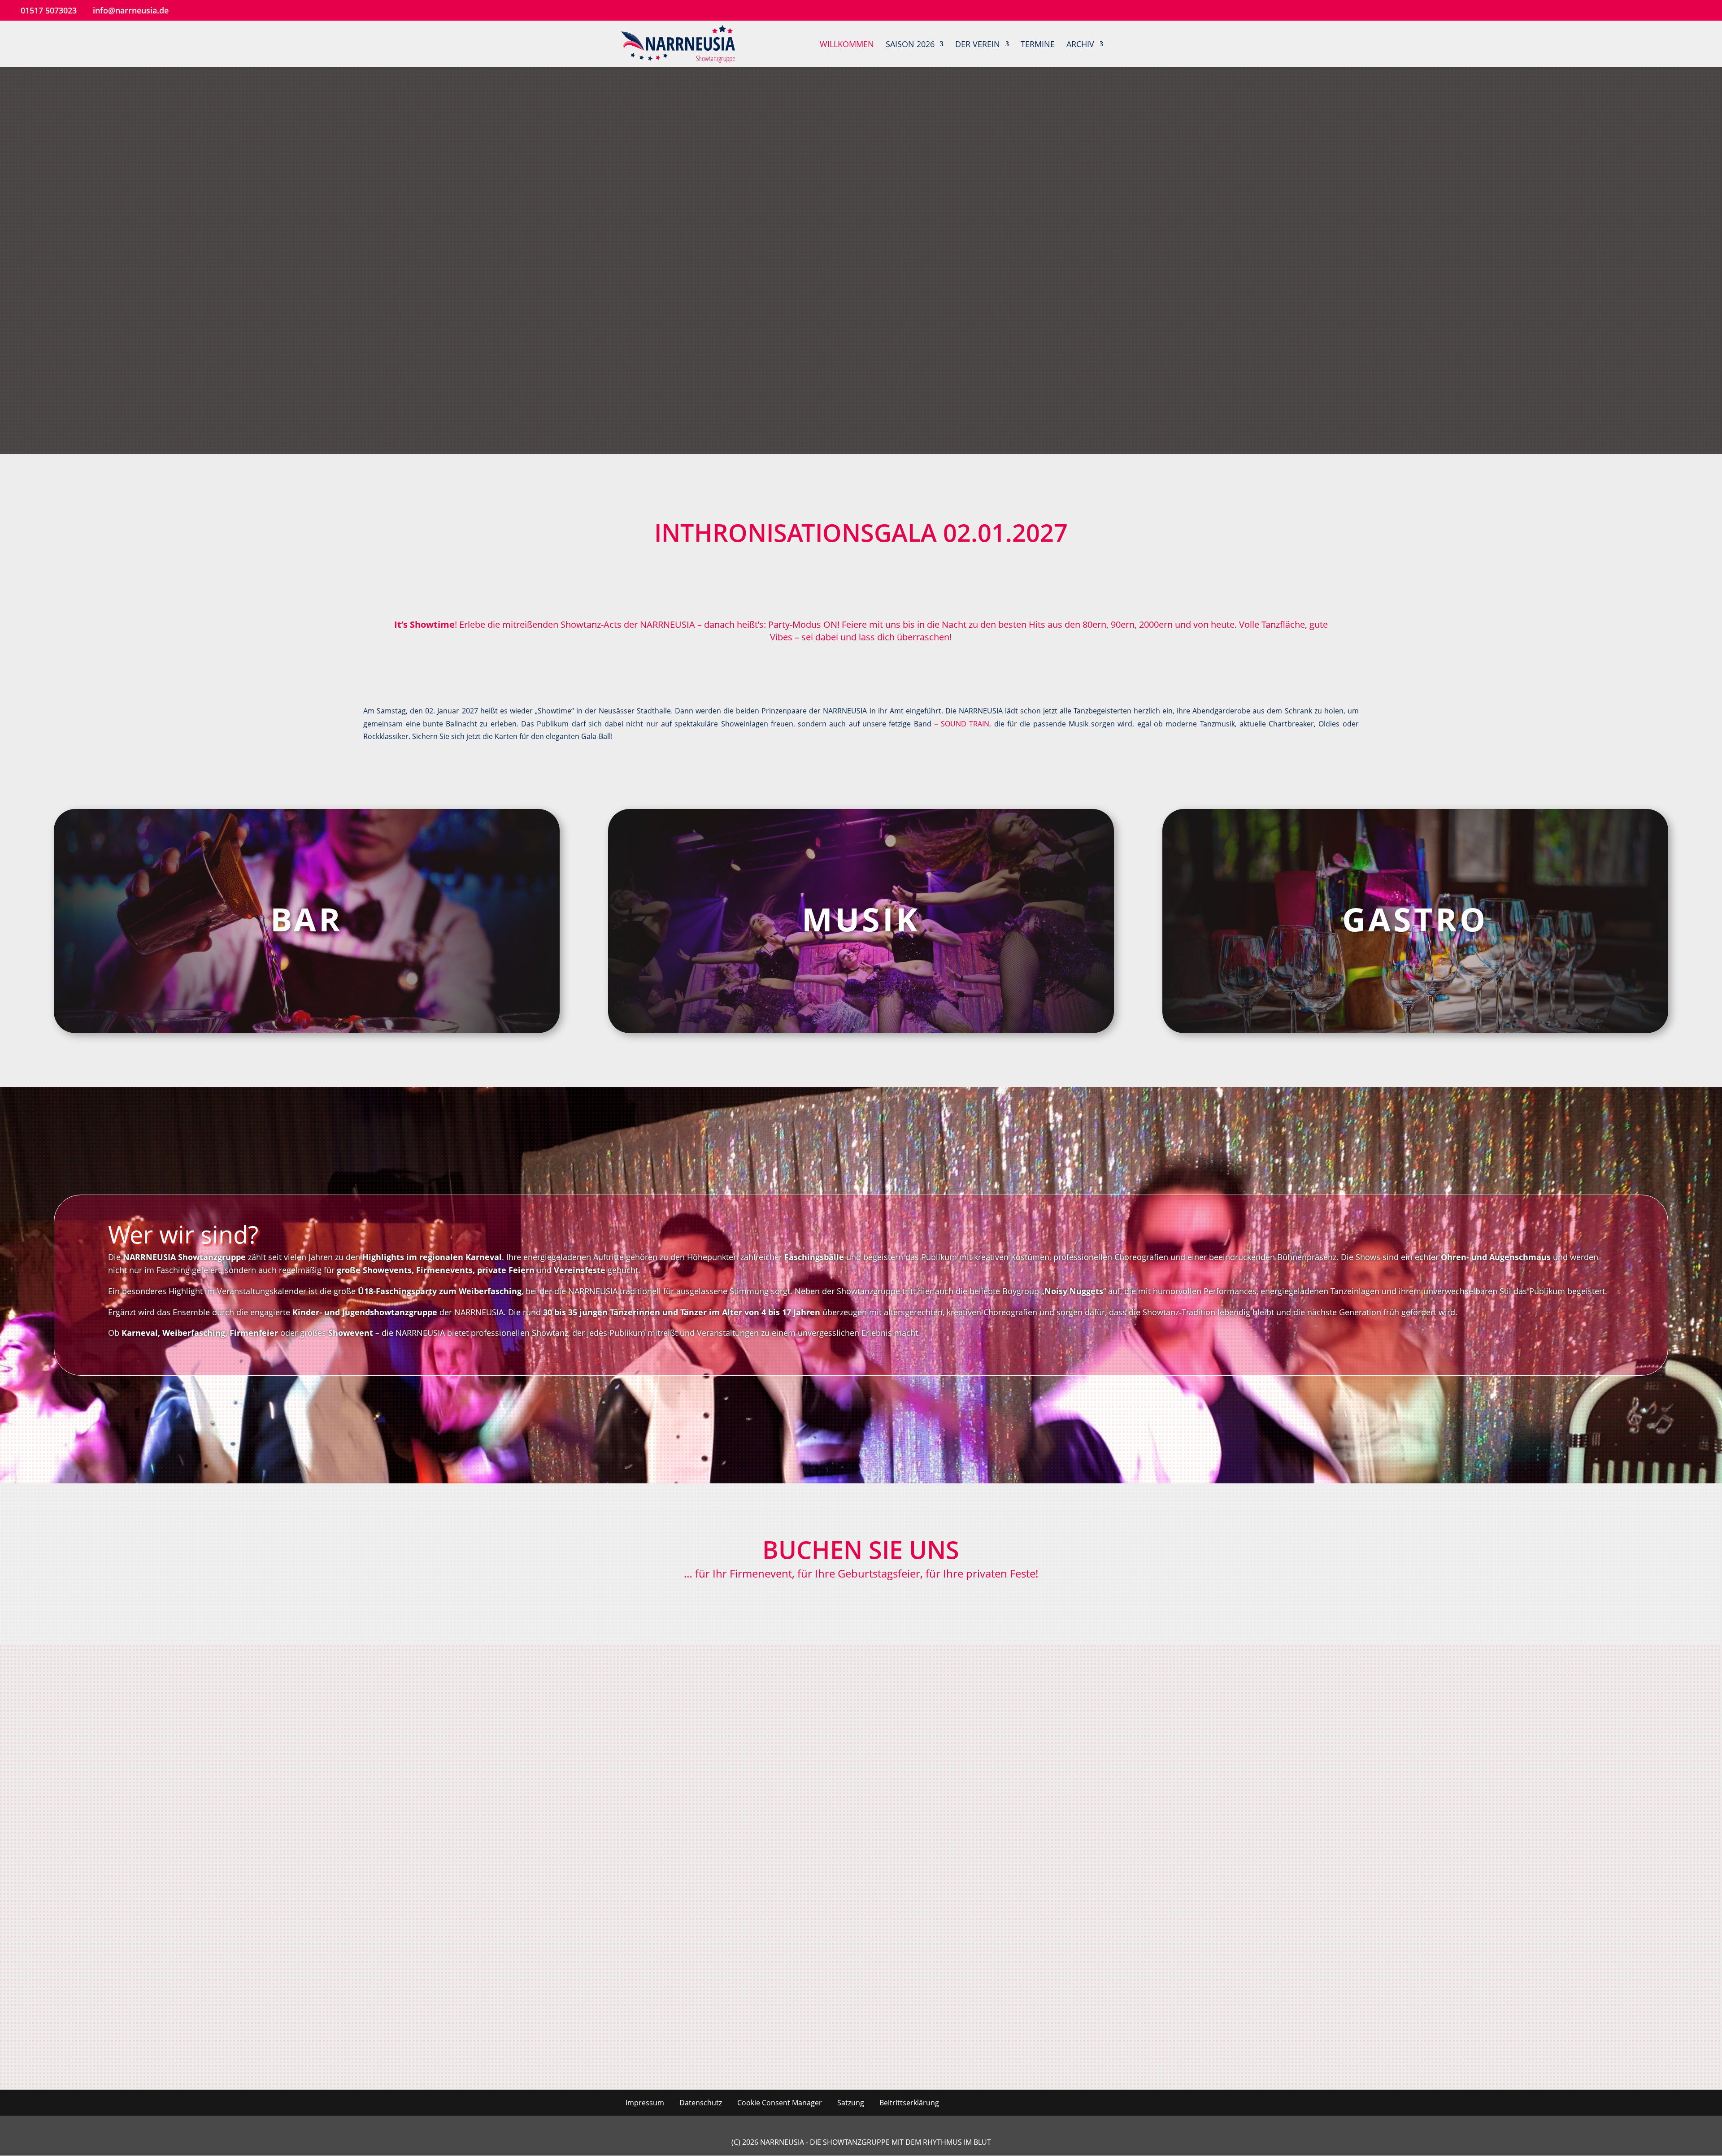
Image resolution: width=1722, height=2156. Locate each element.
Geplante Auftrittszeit (904, 1825)
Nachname (411, 1736)
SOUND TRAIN (962, 724)
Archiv (1080, 45)
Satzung (851, 2103)
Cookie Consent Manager (780, 2103)
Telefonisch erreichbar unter (917, 1781)
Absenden (421, 1983)
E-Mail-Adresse (418, 1781)
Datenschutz (701, 2103)
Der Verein (978, 45)
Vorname (881, 1736)
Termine (1038, 45)
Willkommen (847, 45)
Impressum (645, 2103)
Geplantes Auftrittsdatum (438, 1825)
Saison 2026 (910, 45)
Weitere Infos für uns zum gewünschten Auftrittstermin (494, 1870)
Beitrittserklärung (909, 2103)
